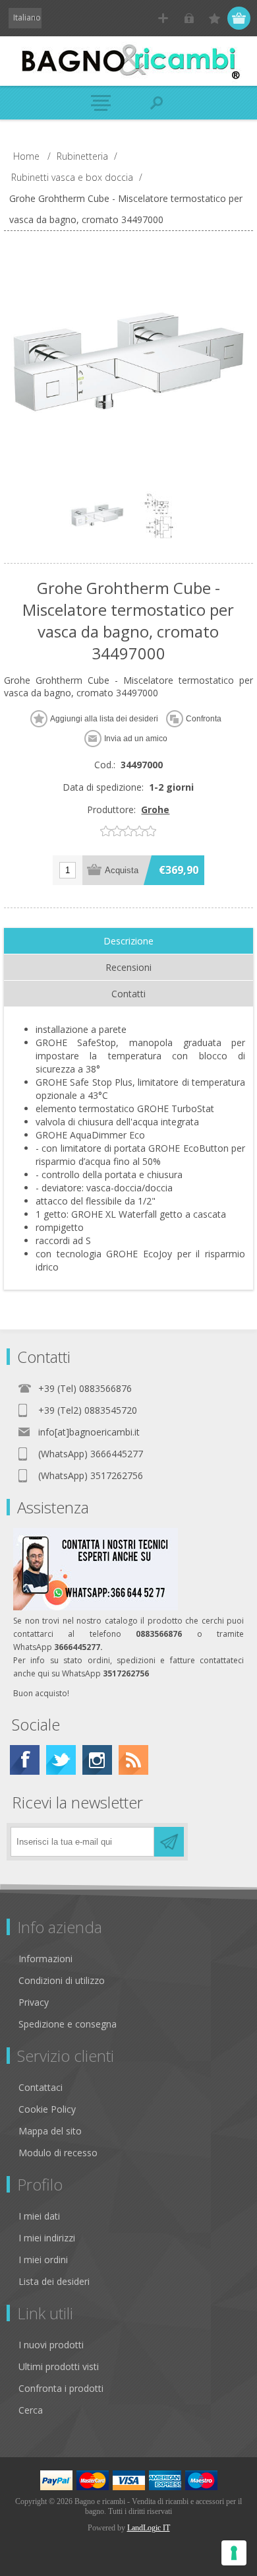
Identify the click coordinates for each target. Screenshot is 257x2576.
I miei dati (39, 2216)
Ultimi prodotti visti (59, 2366)
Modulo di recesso (58, 2153)
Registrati (163, 18)
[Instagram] (97, 1760)
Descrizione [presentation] (128, 941)
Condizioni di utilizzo (62, 1980)
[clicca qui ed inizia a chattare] (96, 1607)
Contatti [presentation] (128, 994)
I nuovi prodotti (51, 2345)
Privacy (34, 2002)
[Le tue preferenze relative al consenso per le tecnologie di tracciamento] (234, 2553)
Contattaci (41, 2087)
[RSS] (133, 1760)
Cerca (31, 2410)
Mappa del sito (50, 2131)
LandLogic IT (149, 2528)
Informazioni (45, 1959)
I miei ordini (43, 2260)
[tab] (128, 941)
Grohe (155, 809)
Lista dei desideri (54, 2281)
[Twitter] (61, 1760)
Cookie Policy (47, 2109)
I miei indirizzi (47, 2238)
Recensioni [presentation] (128, 967)
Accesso (189, 18)
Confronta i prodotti (61, 2388)
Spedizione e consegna (68, 2024)
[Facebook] (25, 1760)
